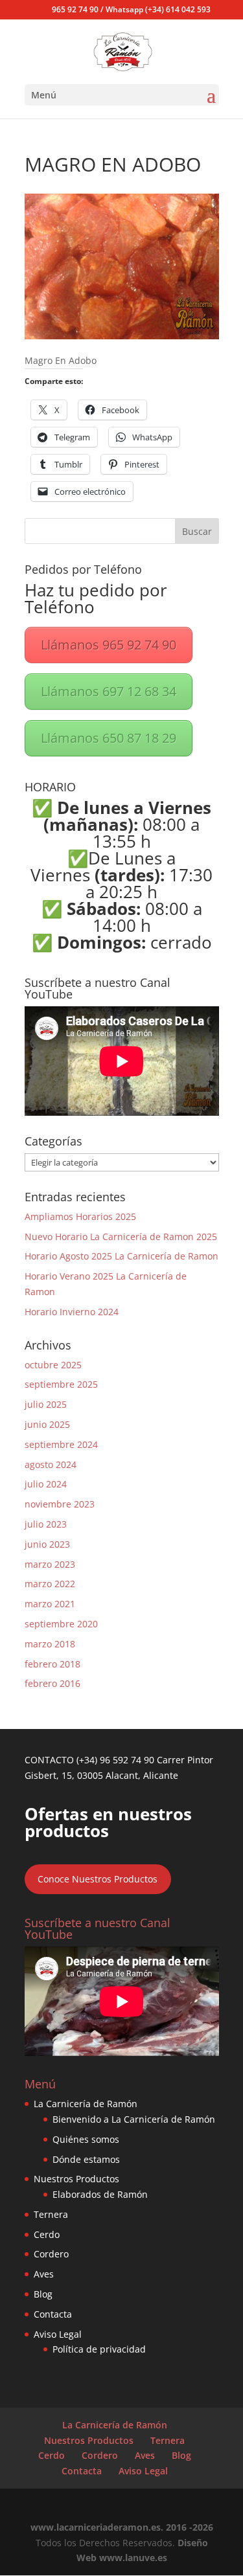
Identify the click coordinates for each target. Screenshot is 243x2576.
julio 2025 (46, 1404)
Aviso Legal (58, 2334)
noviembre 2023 (60, 1504)
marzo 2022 (50, 1584)
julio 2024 (46, 1484)
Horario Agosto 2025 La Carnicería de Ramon (121, 1256)
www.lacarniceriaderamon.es (96, 2527)
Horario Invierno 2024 (72, 1312)
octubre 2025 (53, 1365)
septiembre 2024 (61, 1444)
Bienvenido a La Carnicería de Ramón (134, 2119)
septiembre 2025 (61, 1384)
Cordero (51, 2254)
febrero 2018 (52, 1664)
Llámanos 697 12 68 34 (109, 691)
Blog (43, 2294)
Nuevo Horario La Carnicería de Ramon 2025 (121, 1237)
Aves (44, 2274)
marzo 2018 (50, 1644)
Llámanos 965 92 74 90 (109, 645)
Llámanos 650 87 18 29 (109, 738)
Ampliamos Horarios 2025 (80, 1216)
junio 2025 (47, 1424)
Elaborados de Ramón (100, 2194)
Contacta (53, 2314)
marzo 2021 (50, 1604)
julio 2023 (46, 1524)
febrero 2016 (52, 1683)
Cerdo (47, 2234)
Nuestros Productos (76, 2179)
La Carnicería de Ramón (86, 2104)
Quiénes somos (86, 2139)
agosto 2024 (51, 1464)
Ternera (51, 2214)
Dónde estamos (86, 2159)
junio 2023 (47, 1544)
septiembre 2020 (61, 1624)
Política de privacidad (99, 2349)
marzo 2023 (50, 1564)
